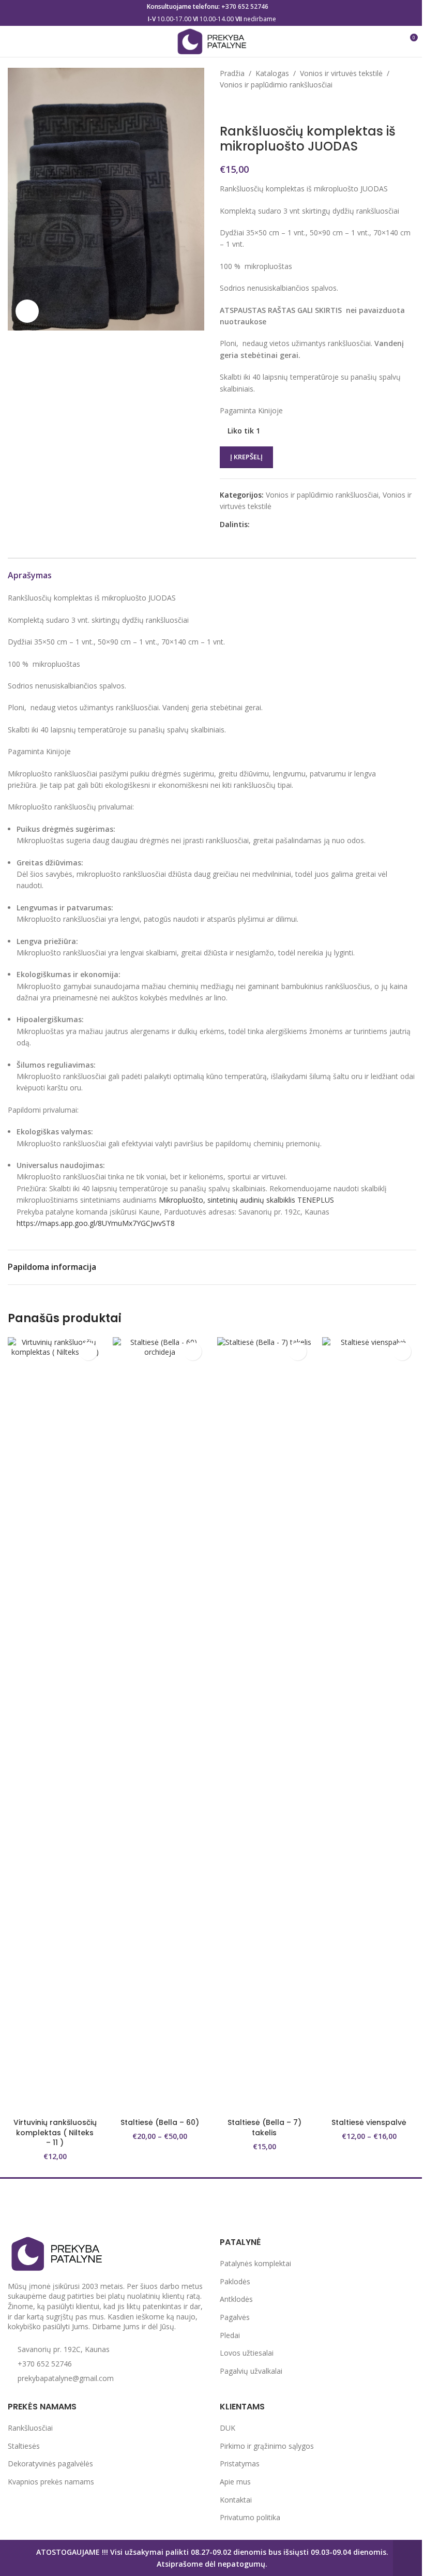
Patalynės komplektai (255, 2263)
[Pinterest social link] (281, 525)
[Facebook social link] (256, 525)
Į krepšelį (246, 457)
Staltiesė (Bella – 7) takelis (264, 2128)
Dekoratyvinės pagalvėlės (50, 2463)
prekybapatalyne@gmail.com (66, 2378)
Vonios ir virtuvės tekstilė (341, 73)
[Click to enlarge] (27, 311)
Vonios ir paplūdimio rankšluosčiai (276, 85)
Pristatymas (240, 2463)
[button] (88, 1351)
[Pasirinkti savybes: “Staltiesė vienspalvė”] (402, 1351)
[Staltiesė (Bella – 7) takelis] (264, 1725)
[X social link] (268, 525)
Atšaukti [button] (408, 2558)
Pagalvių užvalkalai (251, 2371)
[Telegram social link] (306, 525)
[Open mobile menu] (12, 41)
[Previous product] (226, 108)
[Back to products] (238, 108)
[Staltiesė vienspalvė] (369, 1725)
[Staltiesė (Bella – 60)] (160, 1725)
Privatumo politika (250, 2517)
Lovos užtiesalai (247, 2353)
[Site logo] (212, 41)
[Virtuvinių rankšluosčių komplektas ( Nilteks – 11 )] (55, 1725)
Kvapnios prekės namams (51, 2482)
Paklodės (235, 2281)
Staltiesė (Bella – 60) (160, 2122)
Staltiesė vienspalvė (369, 2122)
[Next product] (251, 108)
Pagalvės (235, 2317)
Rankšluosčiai (30, 2428)
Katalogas (272, 73)
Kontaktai (236, 2500)
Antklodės (236, 2299)
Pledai (230, 2335)
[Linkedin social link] (293, 525)
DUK (228, 2428)
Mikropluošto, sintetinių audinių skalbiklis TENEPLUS (246, 1200)
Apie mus (235, 2482)
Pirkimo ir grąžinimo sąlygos (267, 2446)
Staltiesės (24, 2446)
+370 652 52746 (245, 6)
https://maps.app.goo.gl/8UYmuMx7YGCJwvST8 (96, 1223)
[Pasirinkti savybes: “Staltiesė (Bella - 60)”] (193, 1351)
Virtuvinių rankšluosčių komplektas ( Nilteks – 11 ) (55, 2132)
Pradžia (232, 73)
